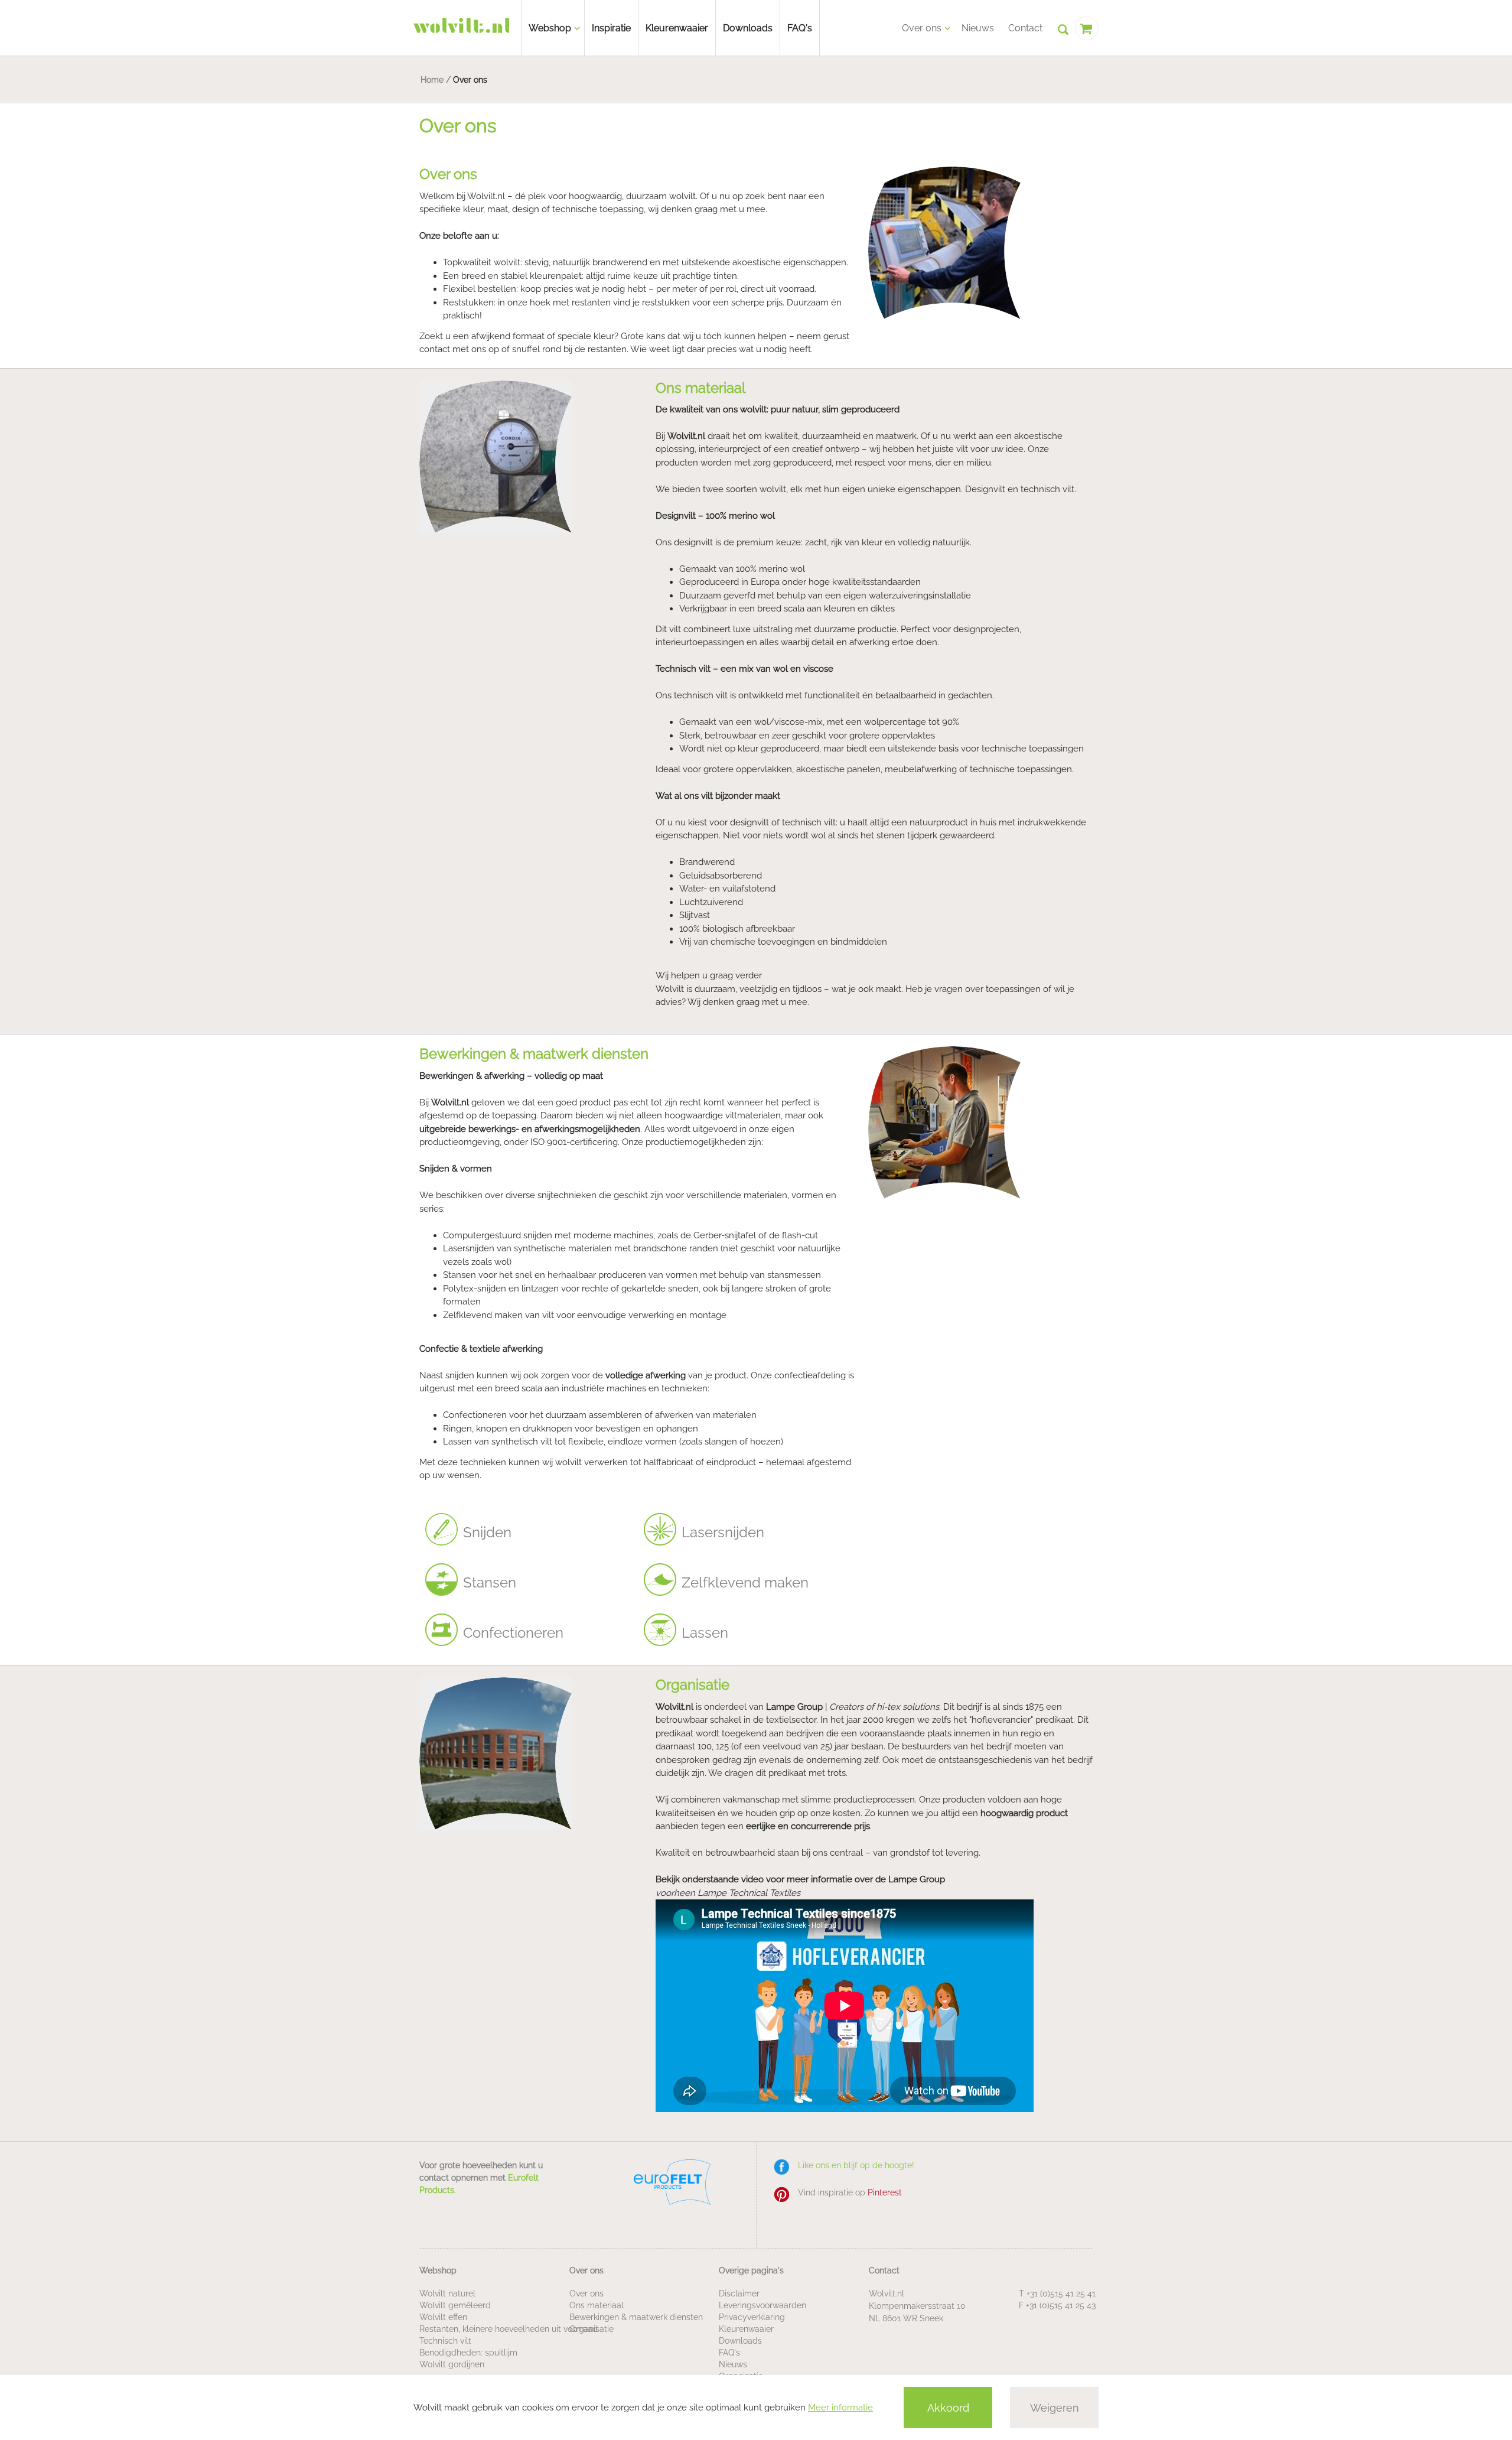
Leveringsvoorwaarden (762, 2305)
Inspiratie (611, 28)
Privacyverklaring (752, 2317)
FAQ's (800, 28)
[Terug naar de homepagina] (461, 25)
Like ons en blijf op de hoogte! (856, 2165)
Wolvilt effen (443, 2317)
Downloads (748, 28)
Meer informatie (840, 2408)
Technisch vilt (445, 2341)
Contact (1025, 28)
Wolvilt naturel (447, 2293)
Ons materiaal (597, 2305)
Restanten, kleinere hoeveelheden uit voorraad (509, 2329)
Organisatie (592, 2329)
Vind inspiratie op (850, 2192)
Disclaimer (739, 2293)
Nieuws (978, 28)
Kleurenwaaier (677, 28)
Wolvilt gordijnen (452, 2364)
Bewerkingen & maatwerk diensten (636, 2317)
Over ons (586, 2293)
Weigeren (1055, 2408)
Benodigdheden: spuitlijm (468, 2353)
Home (432, 80)
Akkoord (948, 2408)
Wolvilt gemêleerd (455, 2305)
